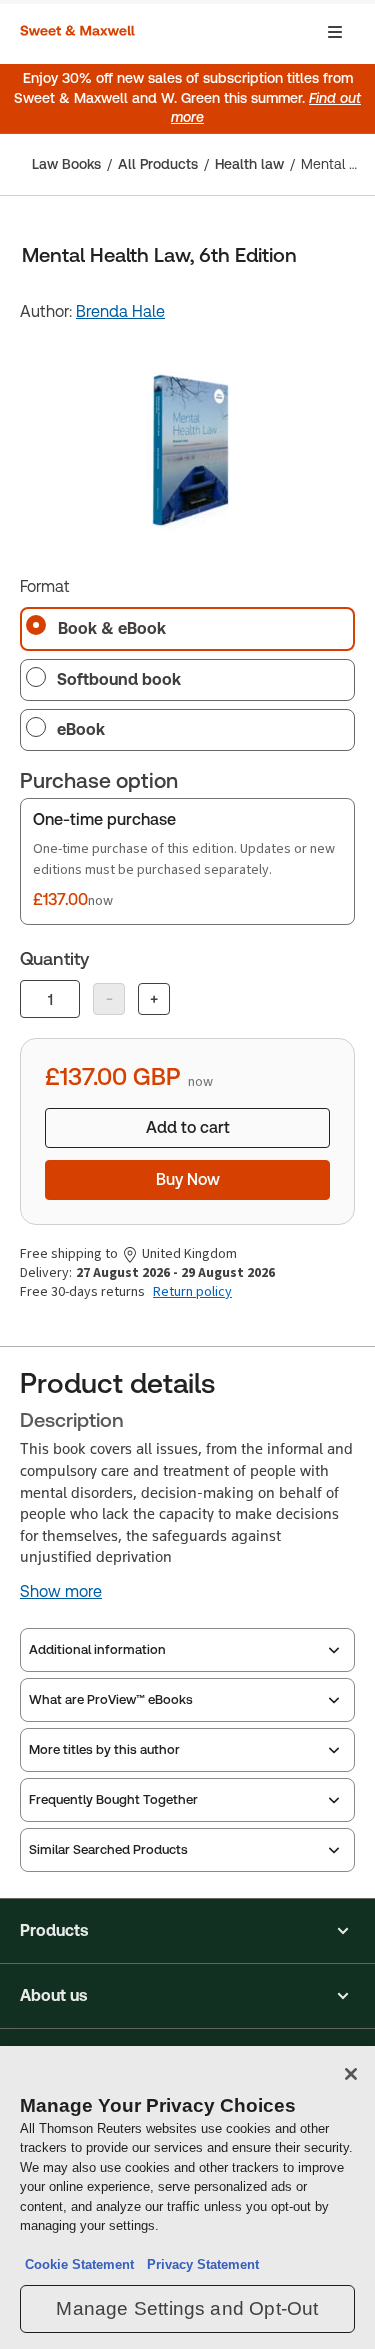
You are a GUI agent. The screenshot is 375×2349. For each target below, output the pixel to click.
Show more (61, 1592)
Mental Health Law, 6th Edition (332, 164)
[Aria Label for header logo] (80, 32)
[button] (187, 1931)
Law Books (66, 164)
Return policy (192, 1292)
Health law (249, 164)
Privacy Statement (199, 2264)
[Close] (351, 2074)
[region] (187, 2197)
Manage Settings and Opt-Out (187, 2308)
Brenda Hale (120, 311)
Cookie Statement (79, 2264)
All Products (158, 164)
